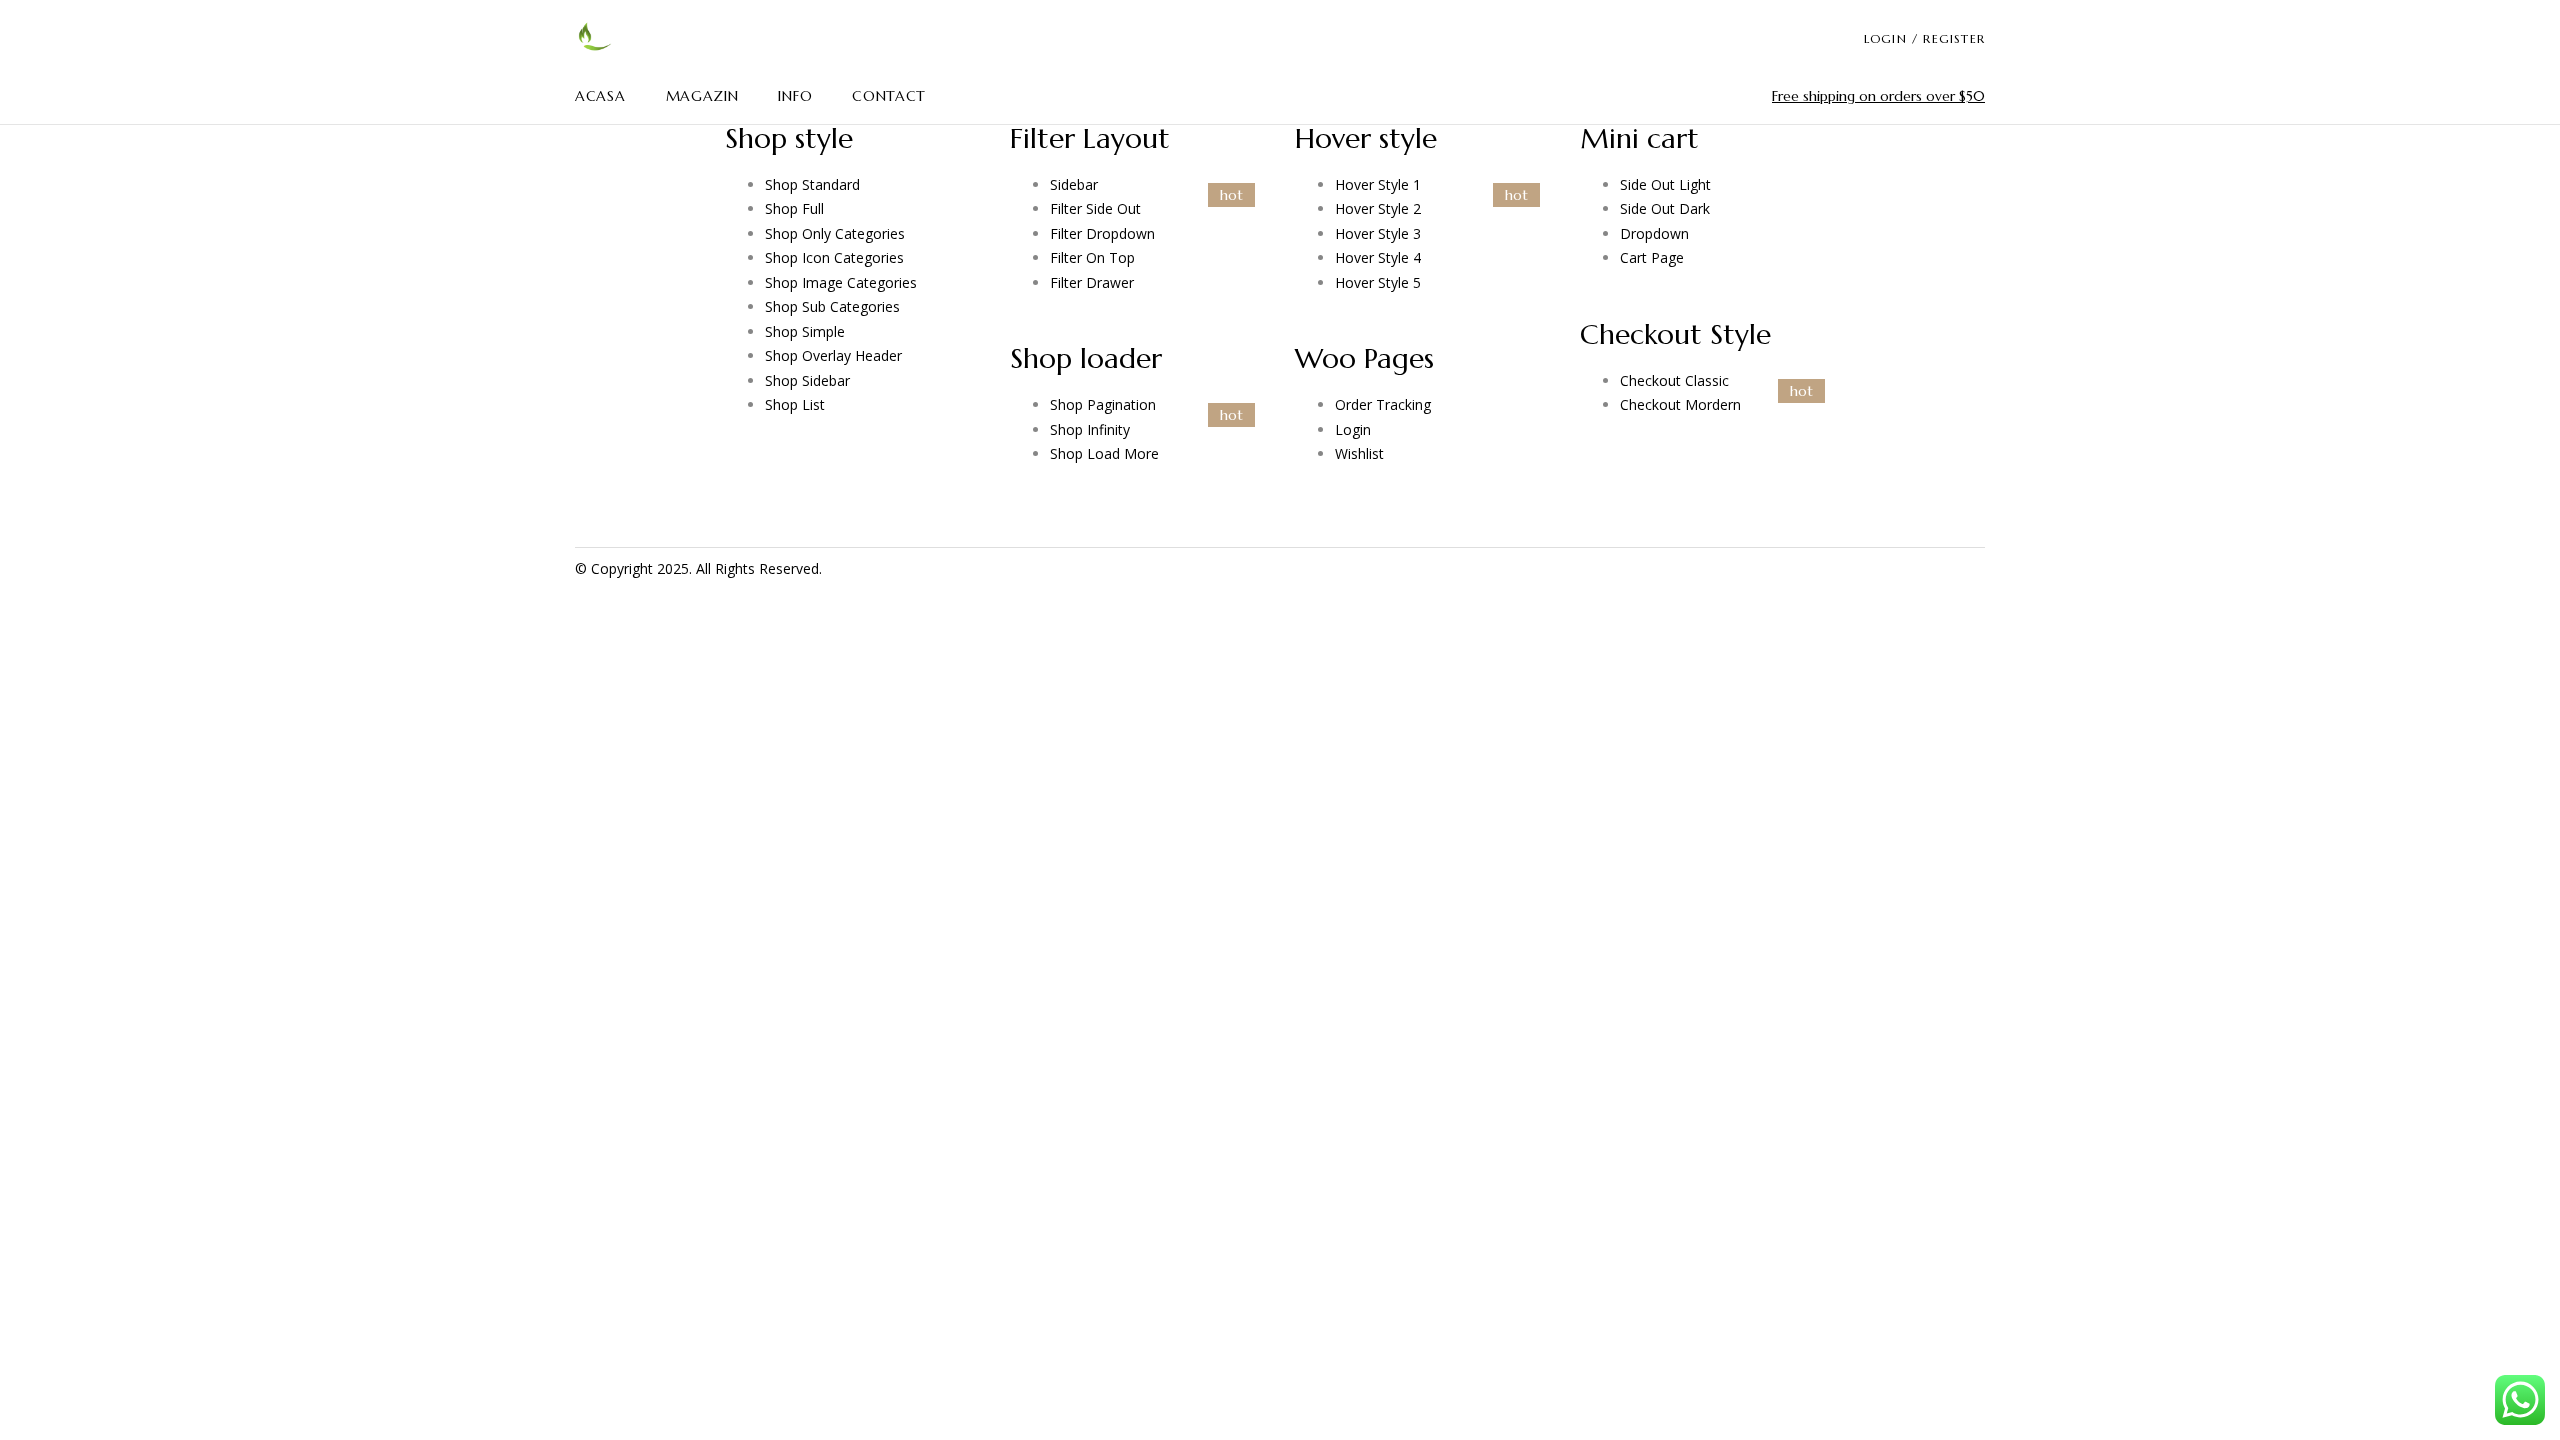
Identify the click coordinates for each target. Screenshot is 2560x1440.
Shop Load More (1104, 453)
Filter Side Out (1095, 208)
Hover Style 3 (1378, 233)
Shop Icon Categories (834, 257)
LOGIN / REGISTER (1924, 38)
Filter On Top (1092, 257)
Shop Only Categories (835, 233)
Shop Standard (812, 184)
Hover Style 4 (1378, 257)
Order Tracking (1383, 404)
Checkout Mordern (1680, 404)
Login (1353, 429)
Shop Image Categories (841, 282)
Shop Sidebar (807, 380)
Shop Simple (805, 331)
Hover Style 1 (1378, 184)
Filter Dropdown (1102, 233)
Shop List (795, 404)
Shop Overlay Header (833, 355)
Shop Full (794, 208)
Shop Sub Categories (832, 306)
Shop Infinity (1090, 429)
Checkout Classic (1674, 380)
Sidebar (1074, 184)
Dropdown (1654, 233)
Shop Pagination (1103, 404)
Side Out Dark (1665, 208)
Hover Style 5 (1378, 282)
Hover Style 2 (1378, 208)
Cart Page (1652, 257)
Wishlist (1359, 453)
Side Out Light (1665, 184)
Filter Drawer (1092, 282)
